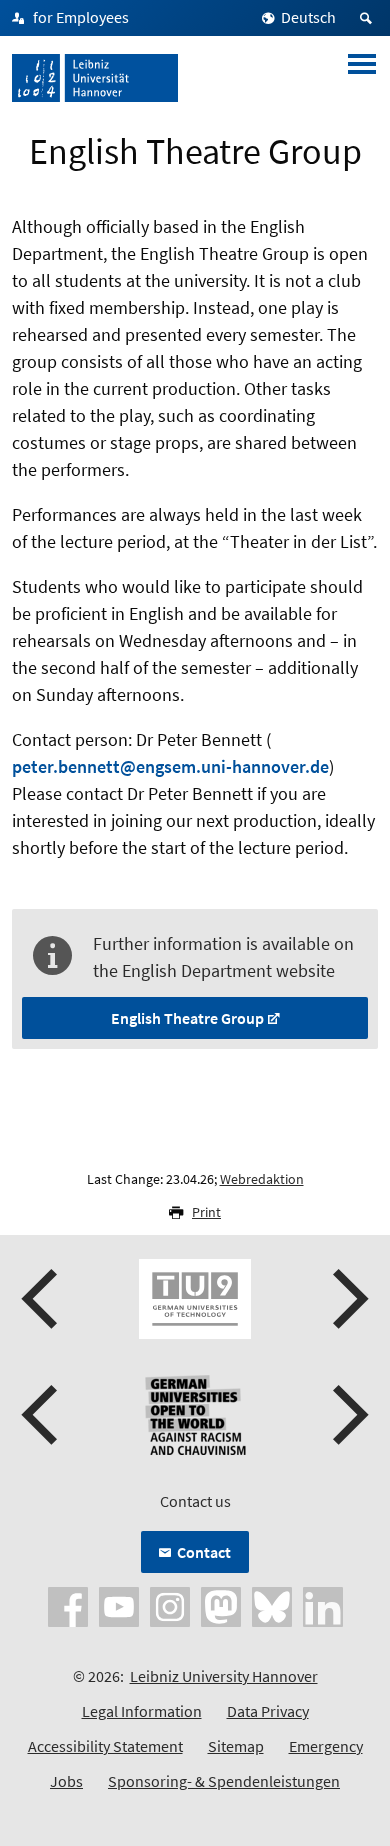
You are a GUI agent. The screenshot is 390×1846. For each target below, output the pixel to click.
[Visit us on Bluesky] (272, 1605)
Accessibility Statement (105, 1746)
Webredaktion (262, 1179)
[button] (42, 1299)
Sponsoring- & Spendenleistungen (224, 1781)
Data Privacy (268, 1711)
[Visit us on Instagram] (170, 1605)
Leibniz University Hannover (224, 1676)
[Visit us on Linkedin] (323, 1605)
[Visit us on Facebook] (68, 1605)
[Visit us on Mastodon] (221, 1605)
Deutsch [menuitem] (308, 17)
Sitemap (236, 1746)
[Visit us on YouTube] (119, 1605)
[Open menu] (362, 78)
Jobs (66, 1781)
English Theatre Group (187, 1018)
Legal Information (142, 1711)
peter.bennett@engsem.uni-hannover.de (170, 766)
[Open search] (369, 18)
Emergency (326, 1746)
